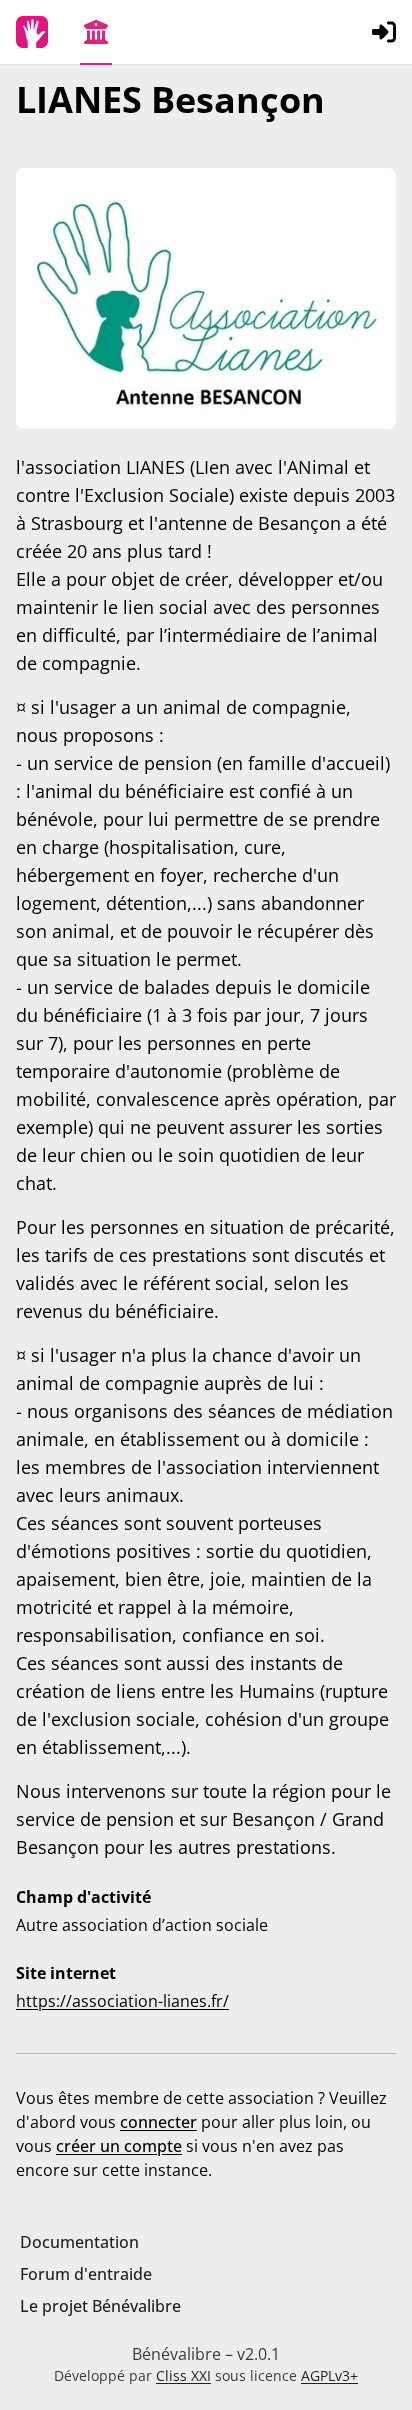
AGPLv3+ (329, 2375)
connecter (158, 2122)
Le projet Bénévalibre (100, 2306)
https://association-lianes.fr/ (122, 2001)
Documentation (79, 2242)
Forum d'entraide (86, 2274)
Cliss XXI (183, 2375)
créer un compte (119, 2146)
